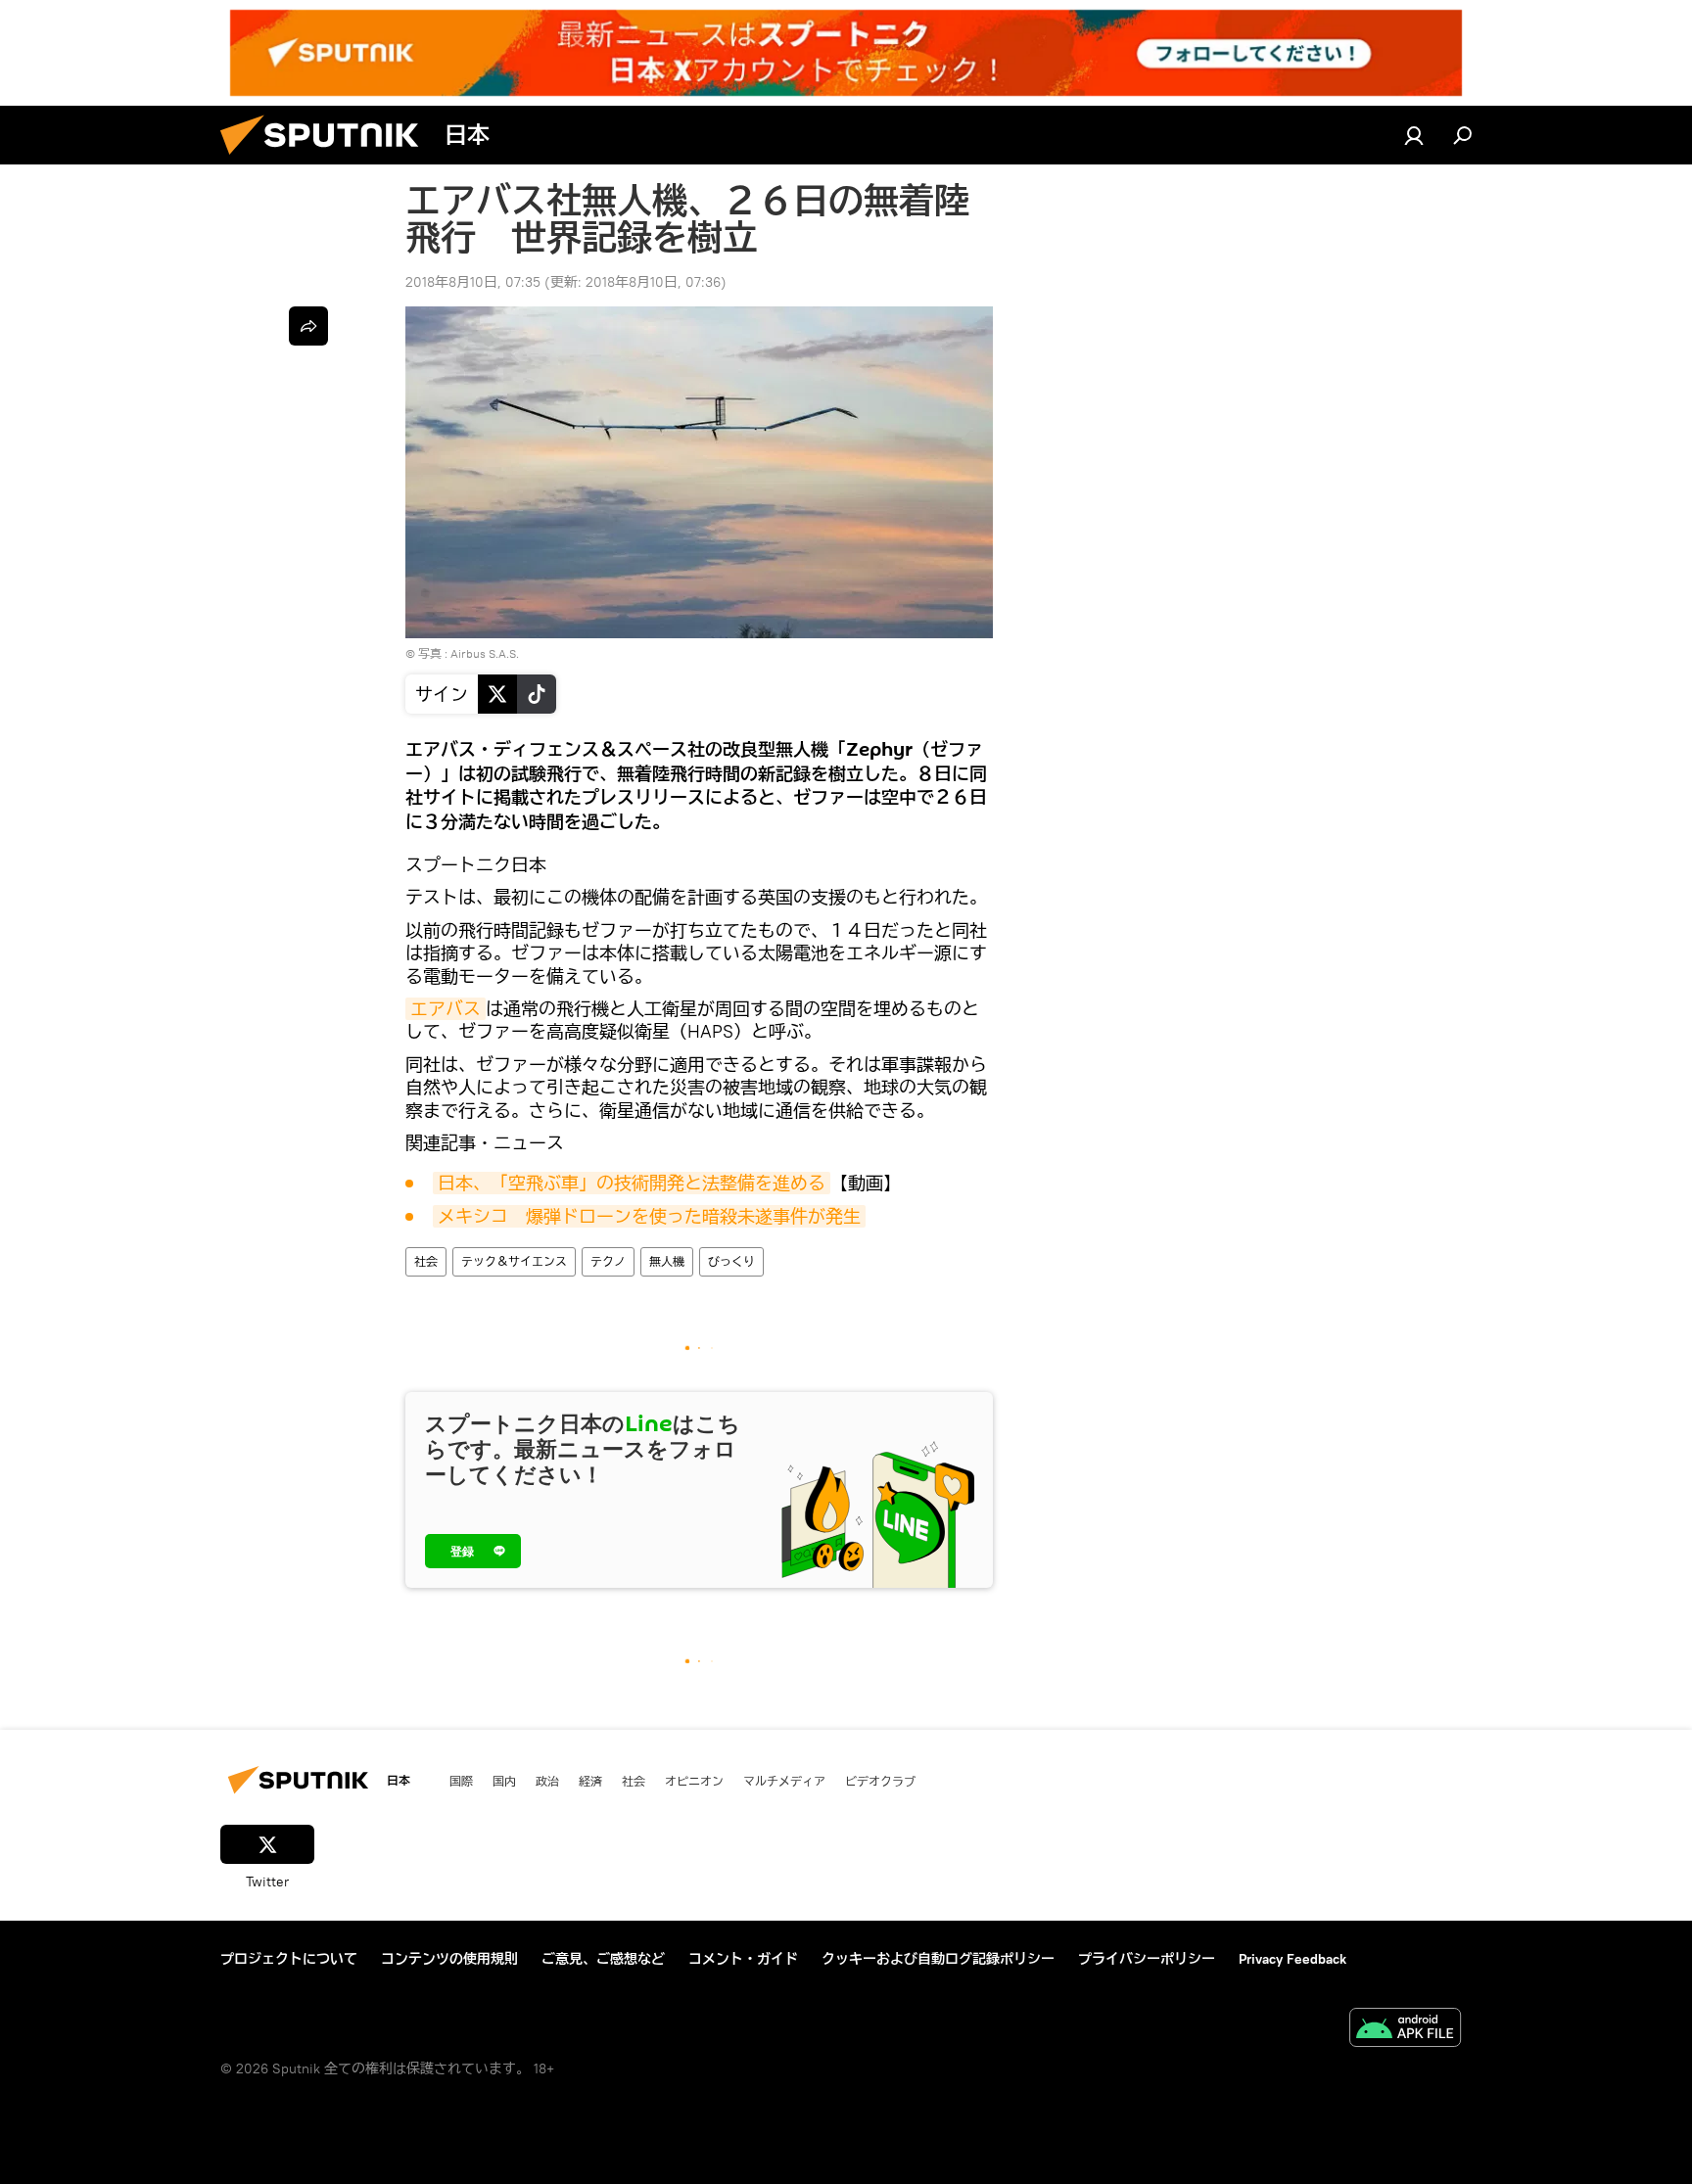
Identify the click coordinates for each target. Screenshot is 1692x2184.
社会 (426, 1261)
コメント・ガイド (743, 1959)
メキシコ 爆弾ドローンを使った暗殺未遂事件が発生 (649, 1216)
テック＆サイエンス (514, 1261)
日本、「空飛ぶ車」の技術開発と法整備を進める (632, 1183)
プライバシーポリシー (1147, 1959)
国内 (504, 1781)
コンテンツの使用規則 (449, 1959)
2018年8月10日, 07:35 (473, 282)
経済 (590, 1781)
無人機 (667, 1261)
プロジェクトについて (289, 1959)
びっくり (731, 1261)
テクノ (608, 1261)
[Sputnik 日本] (327, 160)
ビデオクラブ (880, 1781)
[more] (308, 326)
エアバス (446, 1009)
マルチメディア (784, 1781)
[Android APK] (1405, 2030)
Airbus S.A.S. (485, 653)
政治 (547, 1781)
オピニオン (694, 1781)
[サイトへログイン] (1414, 135)
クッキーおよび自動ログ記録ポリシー (938, 1959)
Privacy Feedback (1292, 1959)
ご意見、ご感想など (603, 1959)
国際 (461, 1781)
